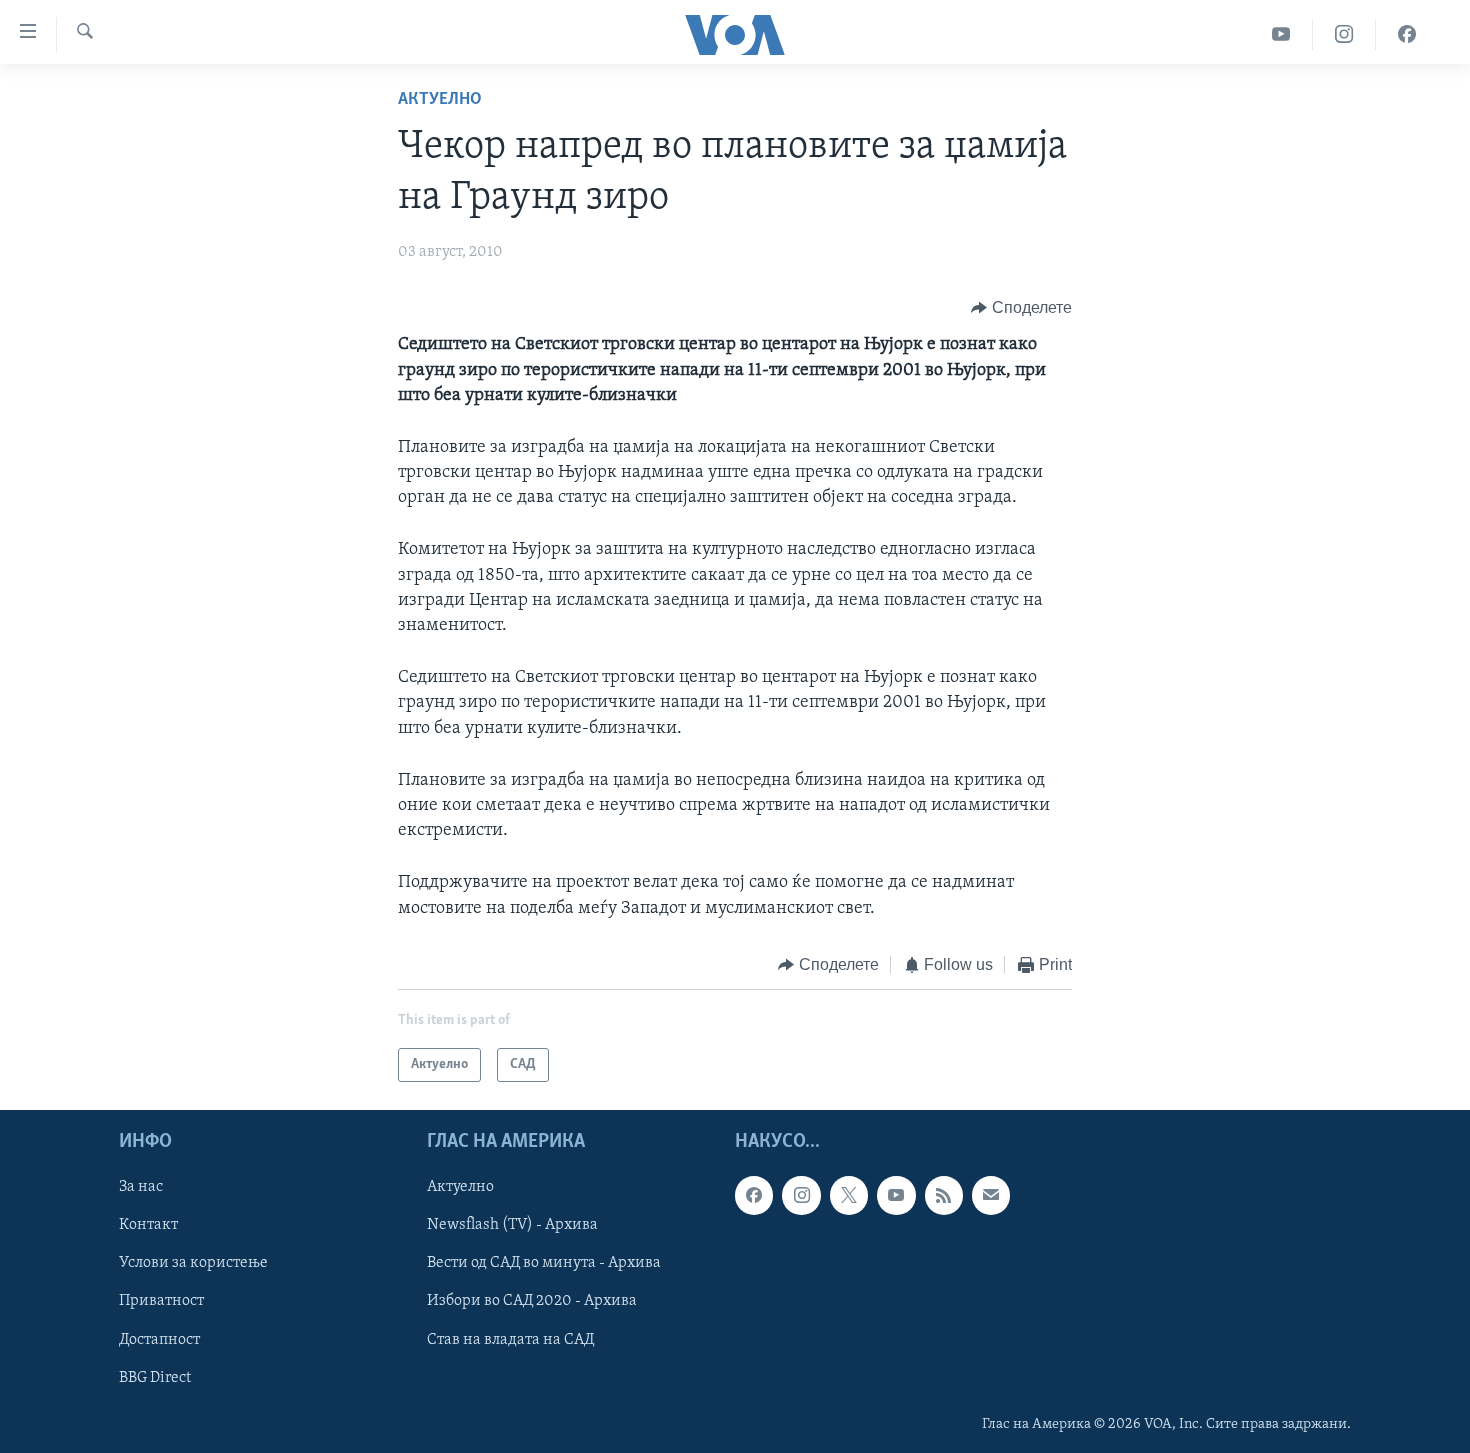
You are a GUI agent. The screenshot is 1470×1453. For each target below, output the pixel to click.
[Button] (1021, 308)
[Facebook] (1407, 34)
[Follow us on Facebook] (754, 1196)
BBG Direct (155, 1378)
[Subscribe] (991, 1196)
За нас (141, 1188)
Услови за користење (193, 1264)
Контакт (148, 1226)
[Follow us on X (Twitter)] (849, 1196)
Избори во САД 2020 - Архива (532, 1302)
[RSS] (944, 1196)
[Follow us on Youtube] (896, 1196)
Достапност (159, 1340)
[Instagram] (1344, 34)
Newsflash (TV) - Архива (512, 1226)
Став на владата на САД (510, 1340)
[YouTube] (1281, 34)
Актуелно (440, 100)
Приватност (161, 1302)
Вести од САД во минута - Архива (544, 1264)
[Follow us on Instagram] (801, 1196)
